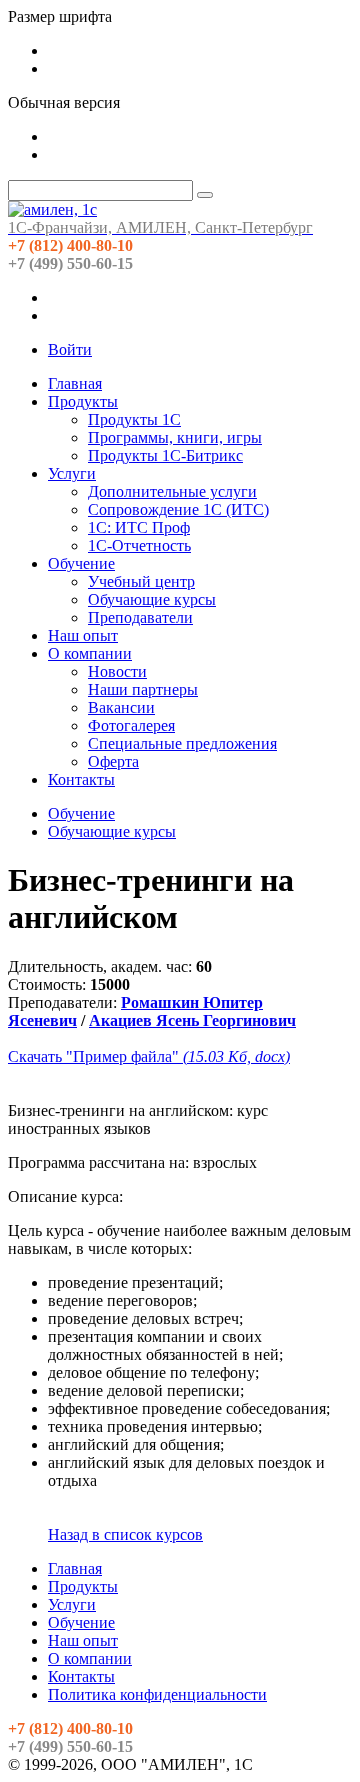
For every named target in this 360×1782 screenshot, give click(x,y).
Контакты (81, 779)
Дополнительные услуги (172, 491)
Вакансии (121, 707)
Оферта (113, 761)
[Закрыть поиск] (205, 195)
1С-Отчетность (139, 545)
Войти (70, 349)
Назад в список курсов (125, 1534)
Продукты (83, 401)
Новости (117, 671)
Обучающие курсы (152, 599)
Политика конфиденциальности (157, 1694)
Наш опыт (83, 635)
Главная (75, 383)
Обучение (81, 563)
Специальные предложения (182, 743)
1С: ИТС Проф (139, 527)
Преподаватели (140, 617)
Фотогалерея (131, 725)
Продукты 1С (134, 419)
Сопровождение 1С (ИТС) (178, 509)
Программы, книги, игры (175, 437)
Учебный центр (141, 581)
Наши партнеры (143, 689)
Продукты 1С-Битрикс (165, 455)
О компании (90, 653)
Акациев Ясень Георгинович (192, 1020)
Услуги (72, 473)
